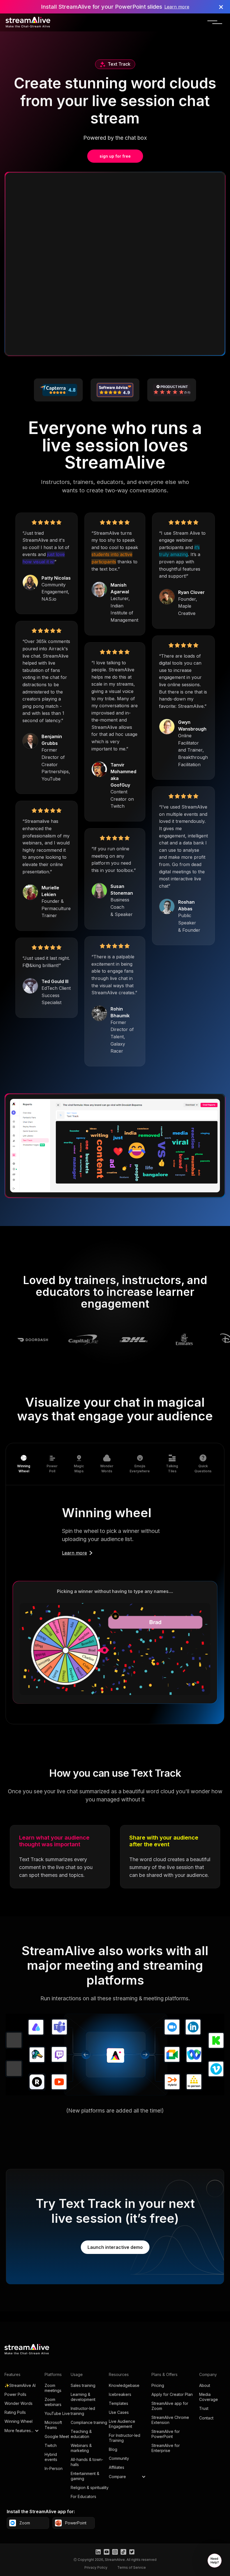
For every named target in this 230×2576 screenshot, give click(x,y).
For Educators (83, 2496)
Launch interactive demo (115, 2247)
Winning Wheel (19, 2421)
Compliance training (89, 2422)
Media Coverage (209, 2397)
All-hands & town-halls (87, 2462)
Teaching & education (81, 2434)
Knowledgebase (124, 2385)
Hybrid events (51, 2457)
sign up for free (115, 156)
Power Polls (15, 2394)
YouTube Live (57, 2413)
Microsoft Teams (53, 2425)
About (205, 2385)
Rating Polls (15, 2412)
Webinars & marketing (81, 2448)
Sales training (83, 2385)
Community (119, 2458)
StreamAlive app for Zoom (170, 2406)
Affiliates (117, 2467)
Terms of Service (132, 2567)
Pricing (158, 2385)
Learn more (177, 7)
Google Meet (57, 2436)
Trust (204, 2408)
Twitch (51, 2445)
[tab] (24, 1464)
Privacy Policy (96, 2567)
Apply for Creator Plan (172, 2394)
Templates (119, 2403)
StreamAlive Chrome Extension (170, 2420)
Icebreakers (120, 2394)
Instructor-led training (83, 2411)
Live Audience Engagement (122, 2424)
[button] (215, 23)
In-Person (54, 2468)
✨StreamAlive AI (20, 2385)
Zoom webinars (53, 2402)
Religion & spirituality (90, 2487)
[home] (28, 22)
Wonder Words (19, 2403)
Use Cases (119, 2412)
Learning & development (83, 2397)
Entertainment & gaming (85, 2476)
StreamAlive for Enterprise (166, 2448)
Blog (113, 2449)
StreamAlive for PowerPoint (166, 2434)
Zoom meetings (53, 2388)
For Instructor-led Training (125, 2438)
